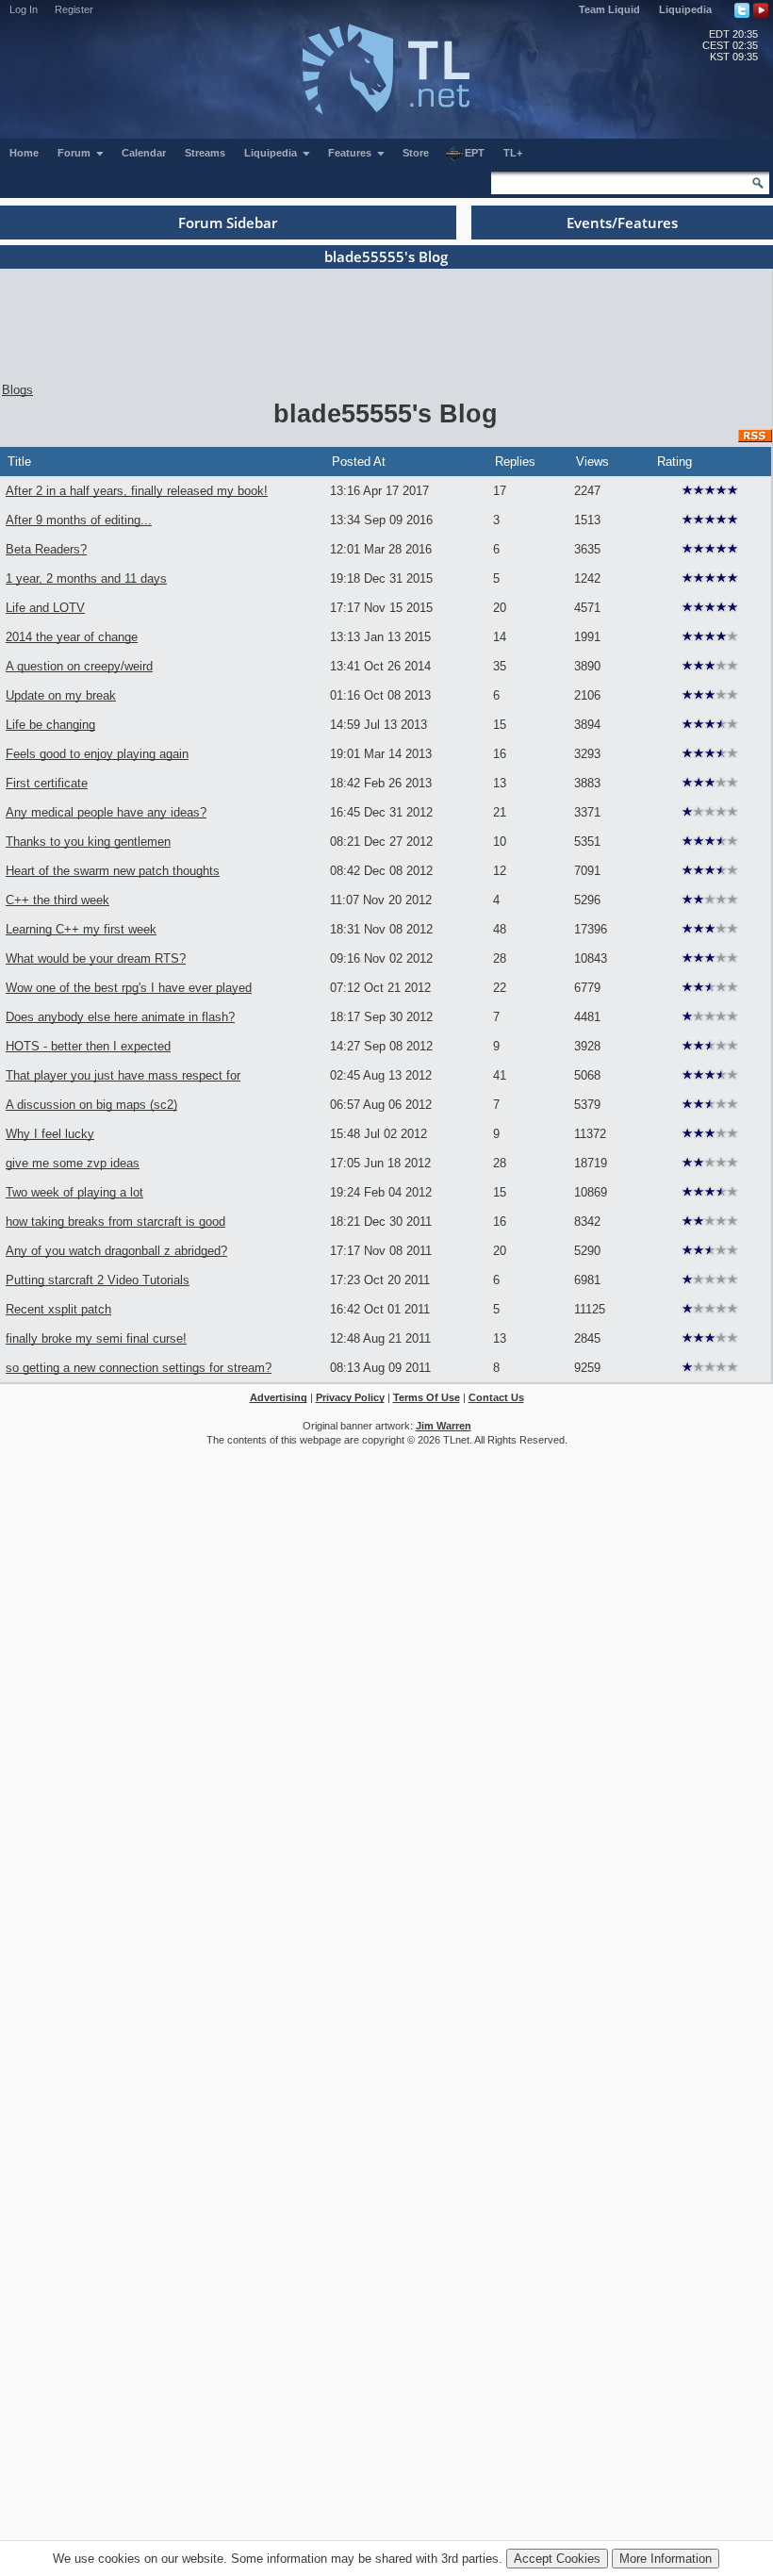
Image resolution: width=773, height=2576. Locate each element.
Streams (205, 153)
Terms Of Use (427, 1397)
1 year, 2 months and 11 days (86, 578)
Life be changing (50, 725)
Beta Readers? (46, 549)
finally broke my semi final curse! (96, 1338)
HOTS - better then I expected (88, 1046)
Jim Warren (444, 1426)
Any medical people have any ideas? (106, 812)
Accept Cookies (557, 2559)
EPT (475, 153)
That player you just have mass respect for (123, 1075)
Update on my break (61, 695)
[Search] (758, 183)
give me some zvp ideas (73, 1163)
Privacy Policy (350, 1397)
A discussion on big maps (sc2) (91, 1105)
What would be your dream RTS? (96, 958)
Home (24, 153)
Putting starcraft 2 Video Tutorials (98, 1280)
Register (74, 9)
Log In (24, 9)
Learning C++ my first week (81, 929)
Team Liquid (609, 9)
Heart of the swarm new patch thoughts (113, 871)
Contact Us (496, 1397)
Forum (75, 153)
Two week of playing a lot (74, 1192)
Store (416, 153)
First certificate (47, 783)
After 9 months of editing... (79, 520)
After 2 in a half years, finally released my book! (137, 491)
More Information (666, 2559)
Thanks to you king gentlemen (88, 842)
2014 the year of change (72, 637)
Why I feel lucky (50, 1134)
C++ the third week (58, 900)
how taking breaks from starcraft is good (115, 1222)
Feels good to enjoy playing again (97, 754)
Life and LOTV (45, 608)
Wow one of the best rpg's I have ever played (129, 988)
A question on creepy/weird (79, 666)
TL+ (513, 153)
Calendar (144, 153)
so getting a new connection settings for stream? (139, 1368)
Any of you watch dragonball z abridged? (116, 1251)
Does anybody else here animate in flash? (120, 1017)
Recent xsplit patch (58, 1309)
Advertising (279, 1397)
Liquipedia (685, 9)
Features (351, 153)
